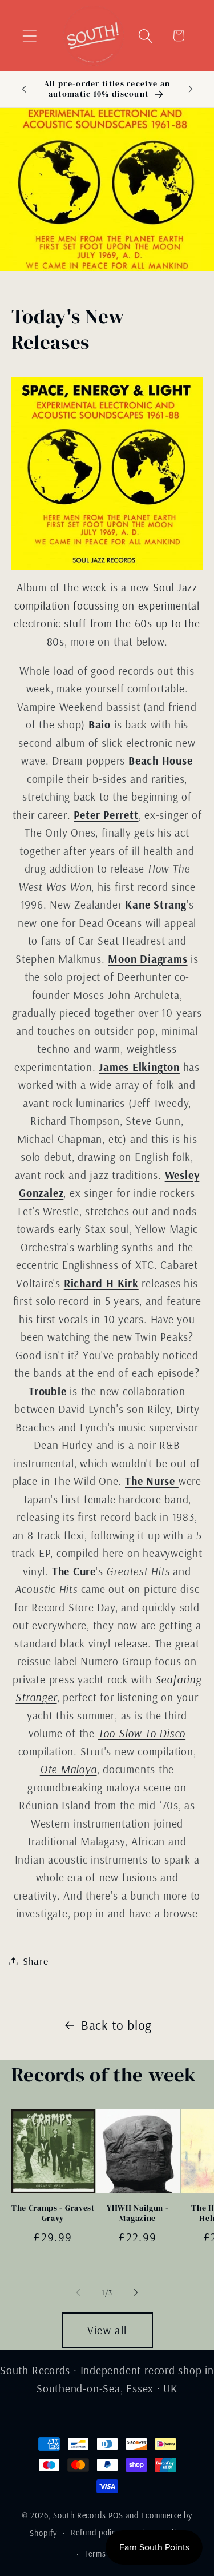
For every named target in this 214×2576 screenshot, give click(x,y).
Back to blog (116, 2025)
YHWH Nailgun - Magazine (138, 2213)
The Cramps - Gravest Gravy (53, 2213)
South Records (80, 2515)
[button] (29, 36)
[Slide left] (78, 2292)
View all (107, 2330)
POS (116, 2515)
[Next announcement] (191, 89)
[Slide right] (136, 2292)
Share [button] (36, 1961)
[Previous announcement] (24, 89)
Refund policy (95, 2533)
